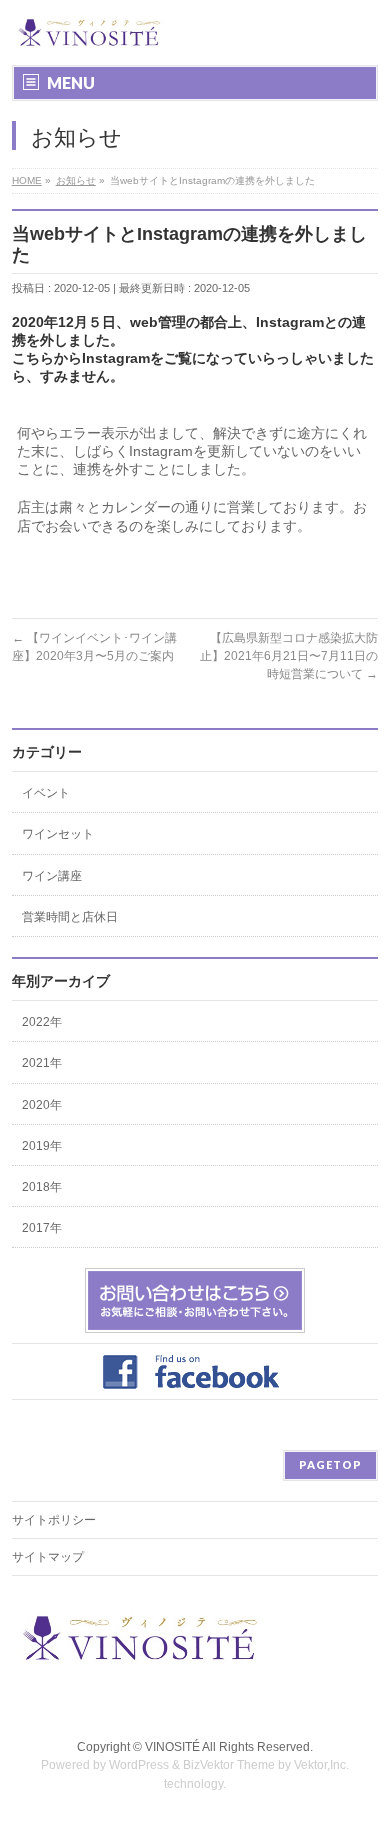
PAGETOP (330, 1464)
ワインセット (58, 834)
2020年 (42, 1105)
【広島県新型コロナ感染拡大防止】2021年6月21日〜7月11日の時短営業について (289, 656)
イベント (46, 793)
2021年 (42, 1063)
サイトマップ (48, 1557)
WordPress (139, 1765)
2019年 (42, 1146)
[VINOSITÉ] (91, 32)
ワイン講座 (52, 876)
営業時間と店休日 (70, 917)
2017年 (42, 1228)
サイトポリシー (54, 1520)
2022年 (42, 1022)
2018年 (42, 1187)
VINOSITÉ (172, 1747)
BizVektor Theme (229, 1765)
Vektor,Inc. (321, 1765)
